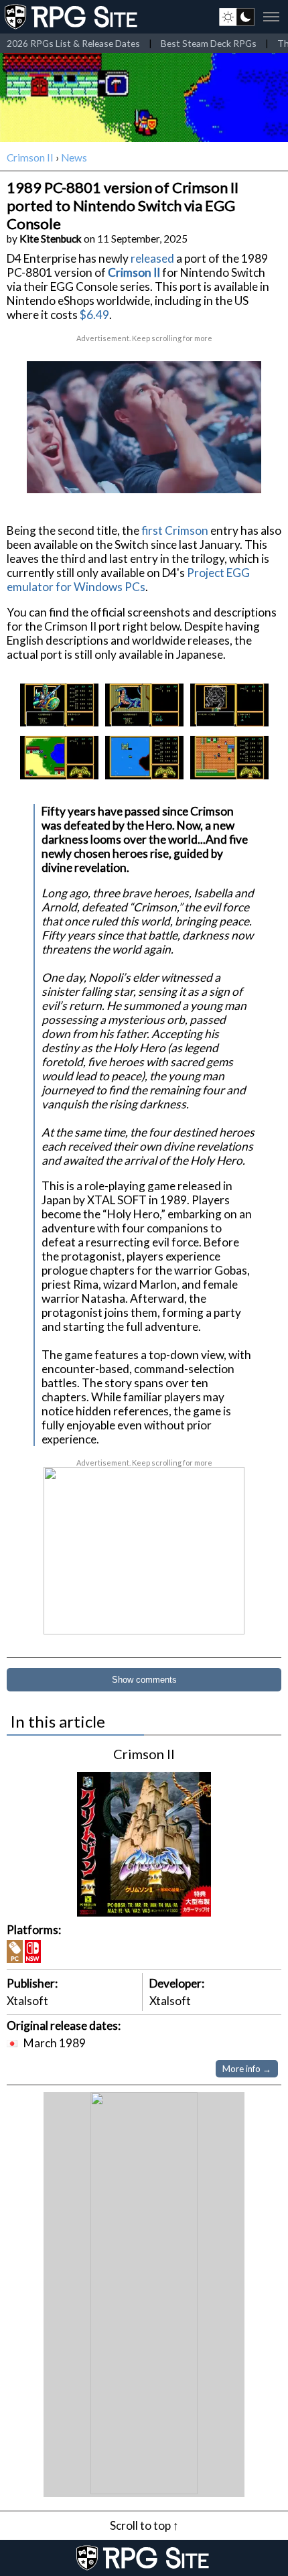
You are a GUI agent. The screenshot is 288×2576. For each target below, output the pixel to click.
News (74, 157)
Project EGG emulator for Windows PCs (128, 580)
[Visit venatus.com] (235, 472)
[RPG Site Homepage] (72, 17)
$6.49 (94, 315)
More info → (247, 2069)
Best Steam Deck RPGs (209, 43)
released (152, 258)
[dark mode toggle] (237, 17)
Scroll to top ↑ (144, 2525)
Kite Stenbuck (51, 239)
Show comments (144, 1680)
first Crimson (175, 530)
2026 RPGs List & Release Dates (73, 43)
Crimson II (30, 157)
